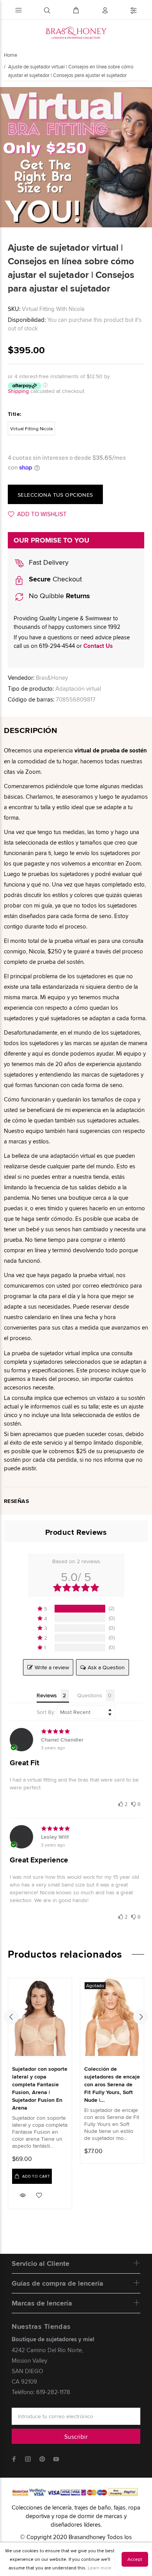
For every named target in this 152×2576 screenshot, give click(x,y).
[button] (123, 1803)
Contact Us (98, 646)
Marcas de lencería (42, 2303)
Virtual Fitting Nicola (31, 428)
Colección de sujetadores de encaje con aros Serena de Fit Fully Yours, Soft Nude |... (112, 2084)
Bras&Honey (52, 678)
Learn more (100, 2568)
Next (141, 2017)
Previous (11, 2017)
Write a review (52, 1667)
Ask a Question (106, 1667)
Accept (135, 2559)
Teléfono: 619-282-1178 (41, 2392)
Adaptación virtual (78, 689)
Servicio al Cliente (41, 2264)
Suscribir (76, 2437)
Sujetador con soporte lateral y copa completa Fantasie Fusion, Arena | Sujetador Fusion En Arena (40, 2088)
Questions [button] (90, 1695)
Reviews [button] (47, 1695)
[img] (76, 1731)
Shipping (18, 391)
